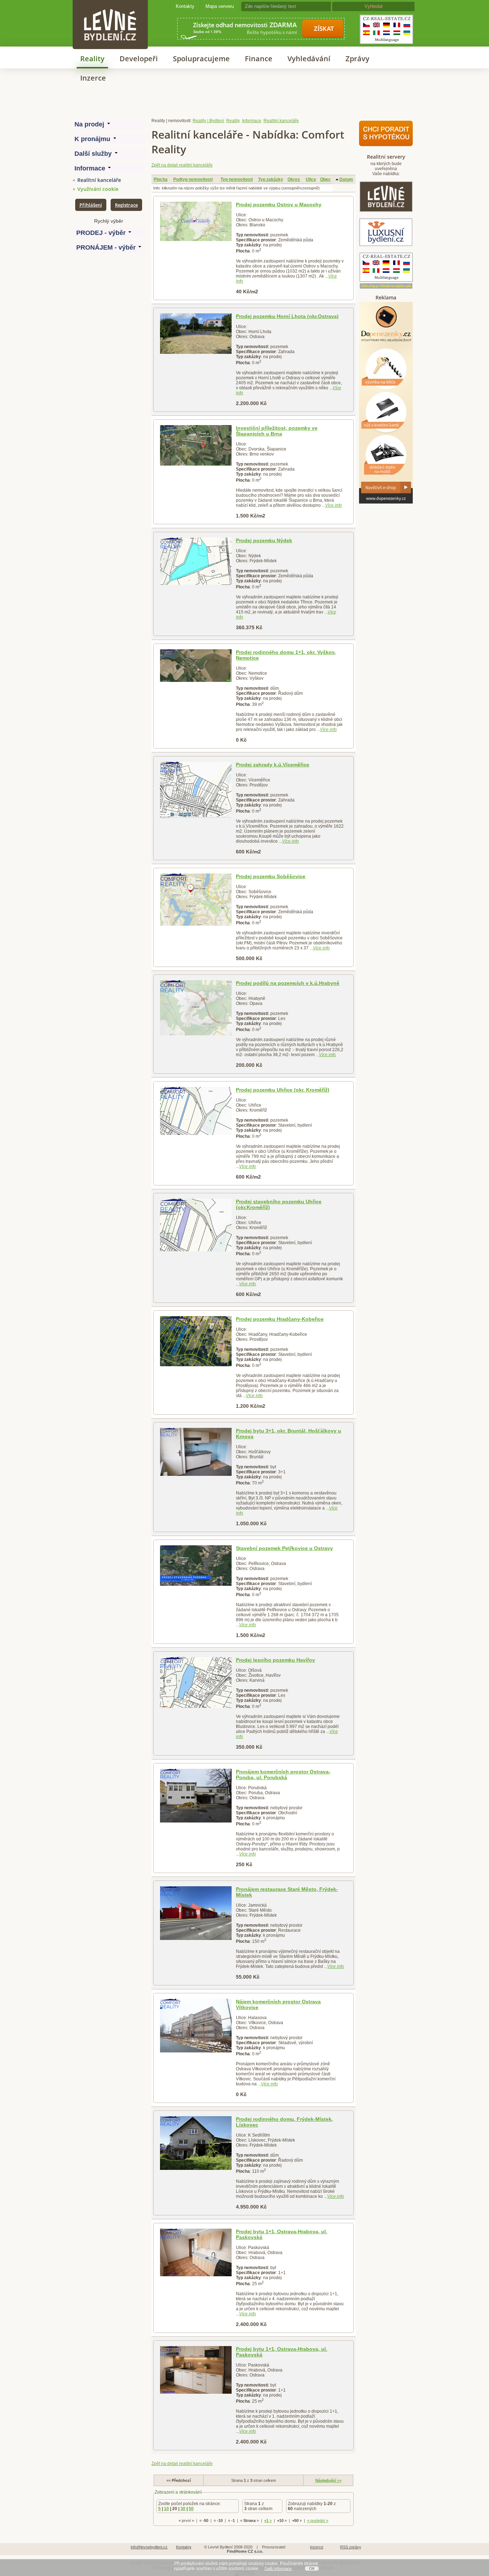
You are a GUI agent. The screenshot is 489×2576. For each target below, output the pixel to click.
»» (328, 2480)
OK (312, 2568)
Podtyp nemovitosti (193, 179)
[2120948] (196, 445)
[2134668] (196, 1682)
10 (166, 2509)
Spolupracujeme (201, 59)
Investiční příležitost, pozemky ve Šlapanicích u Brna (277, 431)
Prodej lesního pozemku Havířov (275, 1660)
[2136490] (196, 1913)
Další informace (278, 2568)
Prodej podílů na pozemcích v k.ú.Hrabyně (288, 983)
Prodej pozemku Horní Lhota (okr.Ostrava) (287, 316)
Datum (346, 179)
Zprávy (357, 59)
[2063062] (196, 221)
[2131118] (196, 1225)
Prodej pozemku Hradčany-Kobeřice (280, 1319)
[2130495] (196, 1796)
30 (183, 2509)
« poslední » (318, 2520)
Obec (325, 179)
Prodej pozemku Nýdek (264, 540)
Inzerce (93, 78)
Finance (259, 59)
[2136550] (196, 2143)
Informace (252, 121)
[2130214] (196, 790)
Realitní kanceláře (99, 180)
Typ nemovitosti (237, 179)
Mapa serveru (220, 6)
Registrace (126, 205)
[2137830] (196, 2252)
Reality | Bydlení (208, 121)
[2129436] (196, 666)
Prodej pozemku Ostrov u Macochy (279, 204)
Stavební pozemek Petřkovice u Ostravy (284, 1548)
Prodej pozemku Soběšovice (271, 876)
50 (191, 2509)
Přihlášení (91, 205)
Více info (333, 505)
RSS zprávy (351, 2547)
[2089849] (196, 334)
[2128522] (196, 1452)
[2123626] (196, 1566)
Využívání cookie (98, 189)
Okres (294, 179)
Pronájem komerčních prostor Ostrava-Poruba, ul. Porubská (283, 1775)
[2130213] (196, 1008)
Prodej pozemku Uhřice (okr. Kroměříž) (283, 1090)
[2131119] (196, 1341)
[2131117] (196, 1111)
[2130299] (196, 2026)
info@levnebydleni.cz (149, 2547)
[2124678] (196, 561)
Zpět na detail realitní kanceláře (182, 165)
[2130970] (196, 900)
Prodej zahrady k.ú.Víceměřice (273, 765)
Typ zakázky (271, 179)
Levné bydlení (110, 12)
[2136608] (196, 2370)
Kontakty (185, 6)
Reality (92, 59)
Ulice (311, 179)
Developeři (139, 59)
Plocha (161, 179)
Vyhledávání (309, 59)
